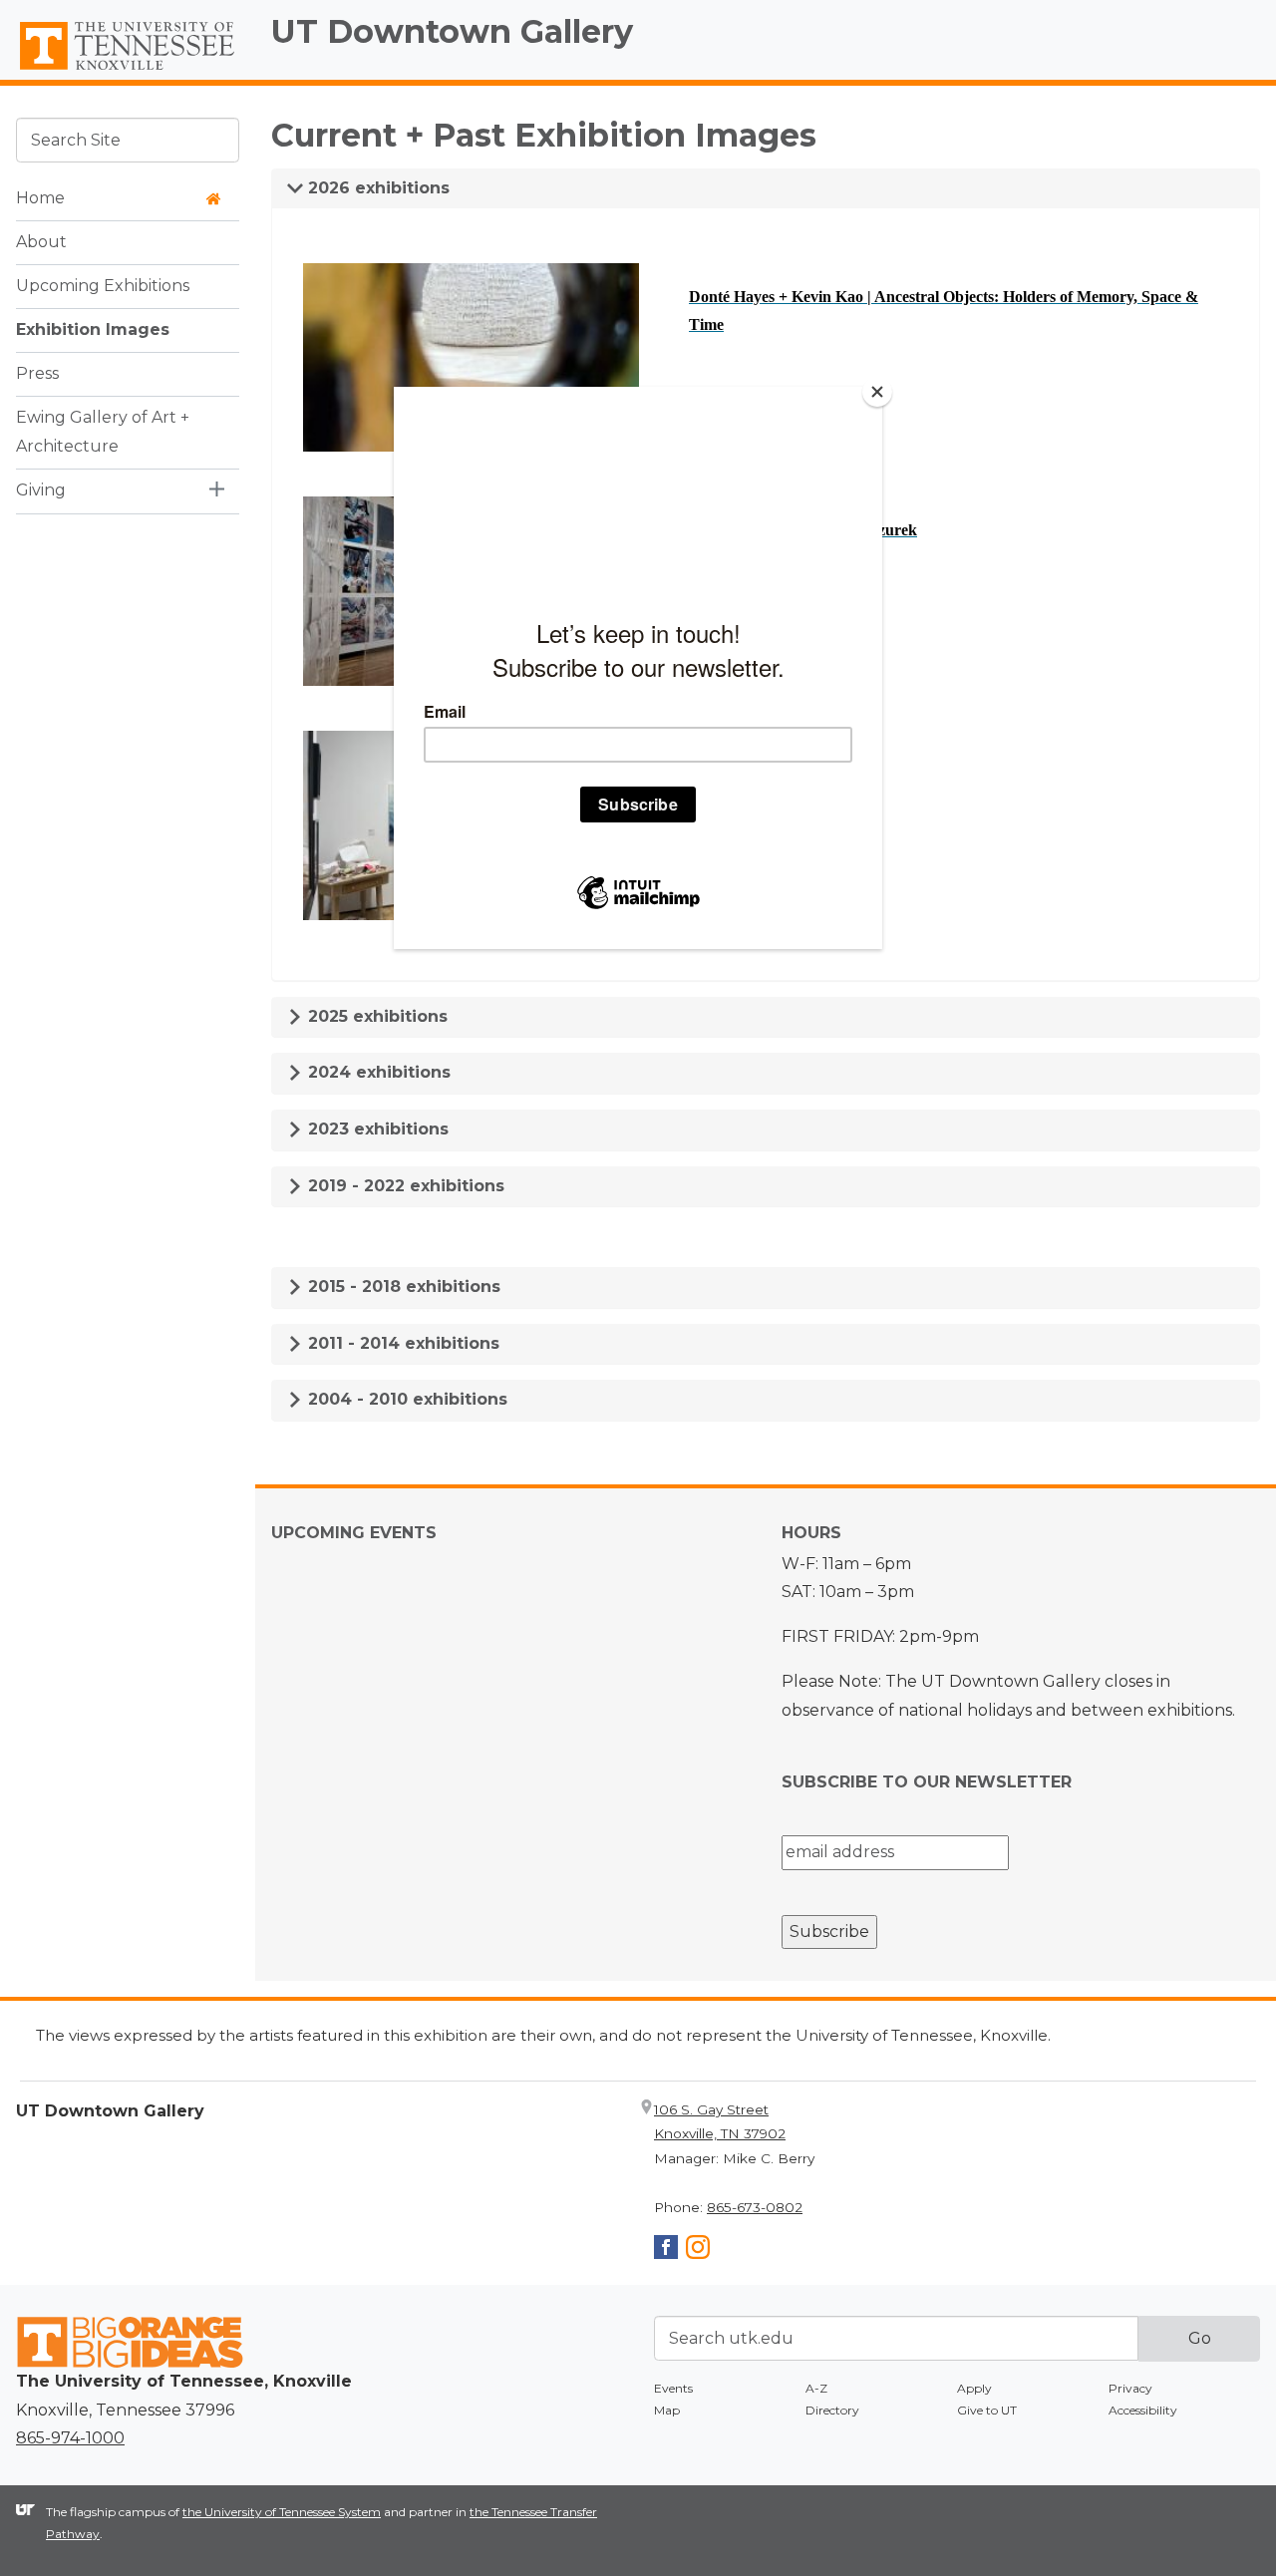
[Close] (877, 392)
